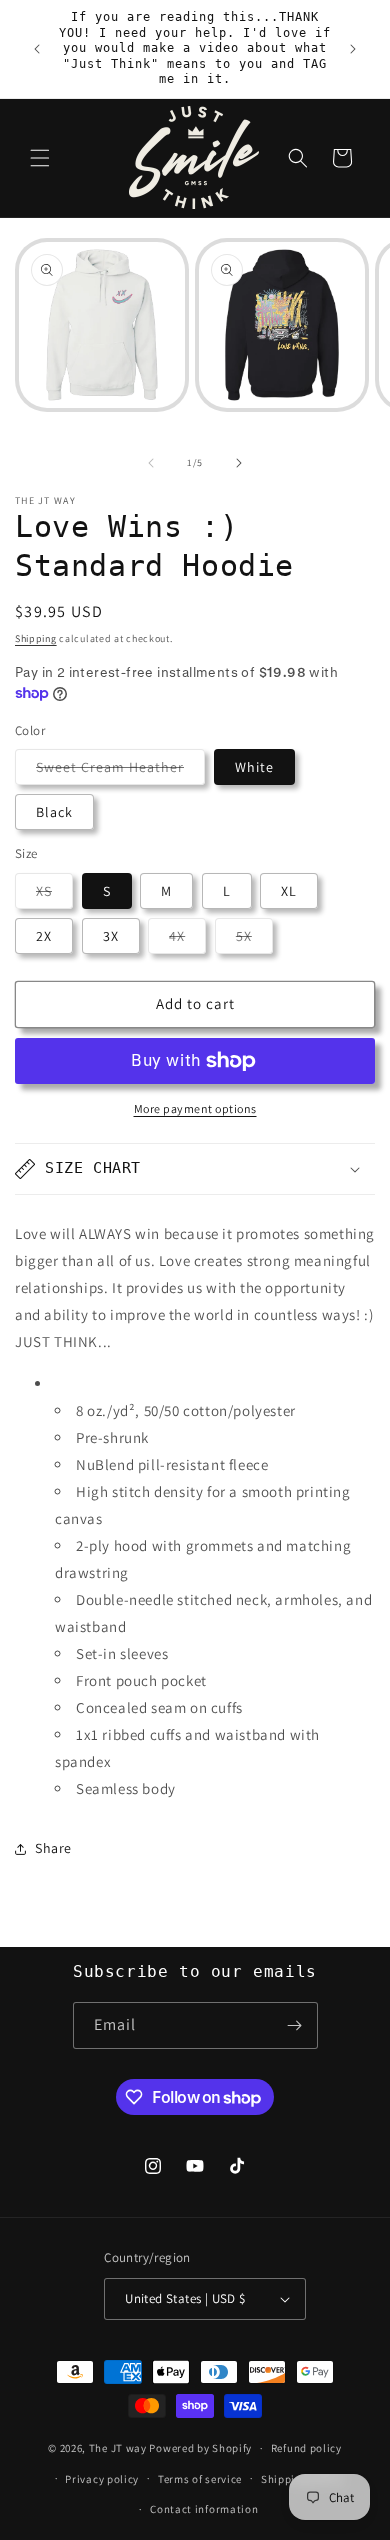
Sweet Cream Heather (120, 771)
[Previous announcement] (37, 49)
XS (54, 895)
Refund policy (306, 2448)
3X (111, 936)
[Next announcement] (353, 49)
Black (54, 812)
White (254, 767)
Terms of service (200, 2479)
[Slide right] (239, 463)
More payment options (195, 1108)
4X (187, 940)
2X (44, 936)
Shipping (36, 638)
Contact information (204, 2509)
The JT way (118, 2448)
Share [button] (53, 1848)
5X (254, 940)
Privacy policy (102, 2479)
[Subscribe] (295, 2025)
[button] (40, 158)
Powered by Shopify (200, 2448)
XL (289, 891)
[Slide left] (151, 463)
